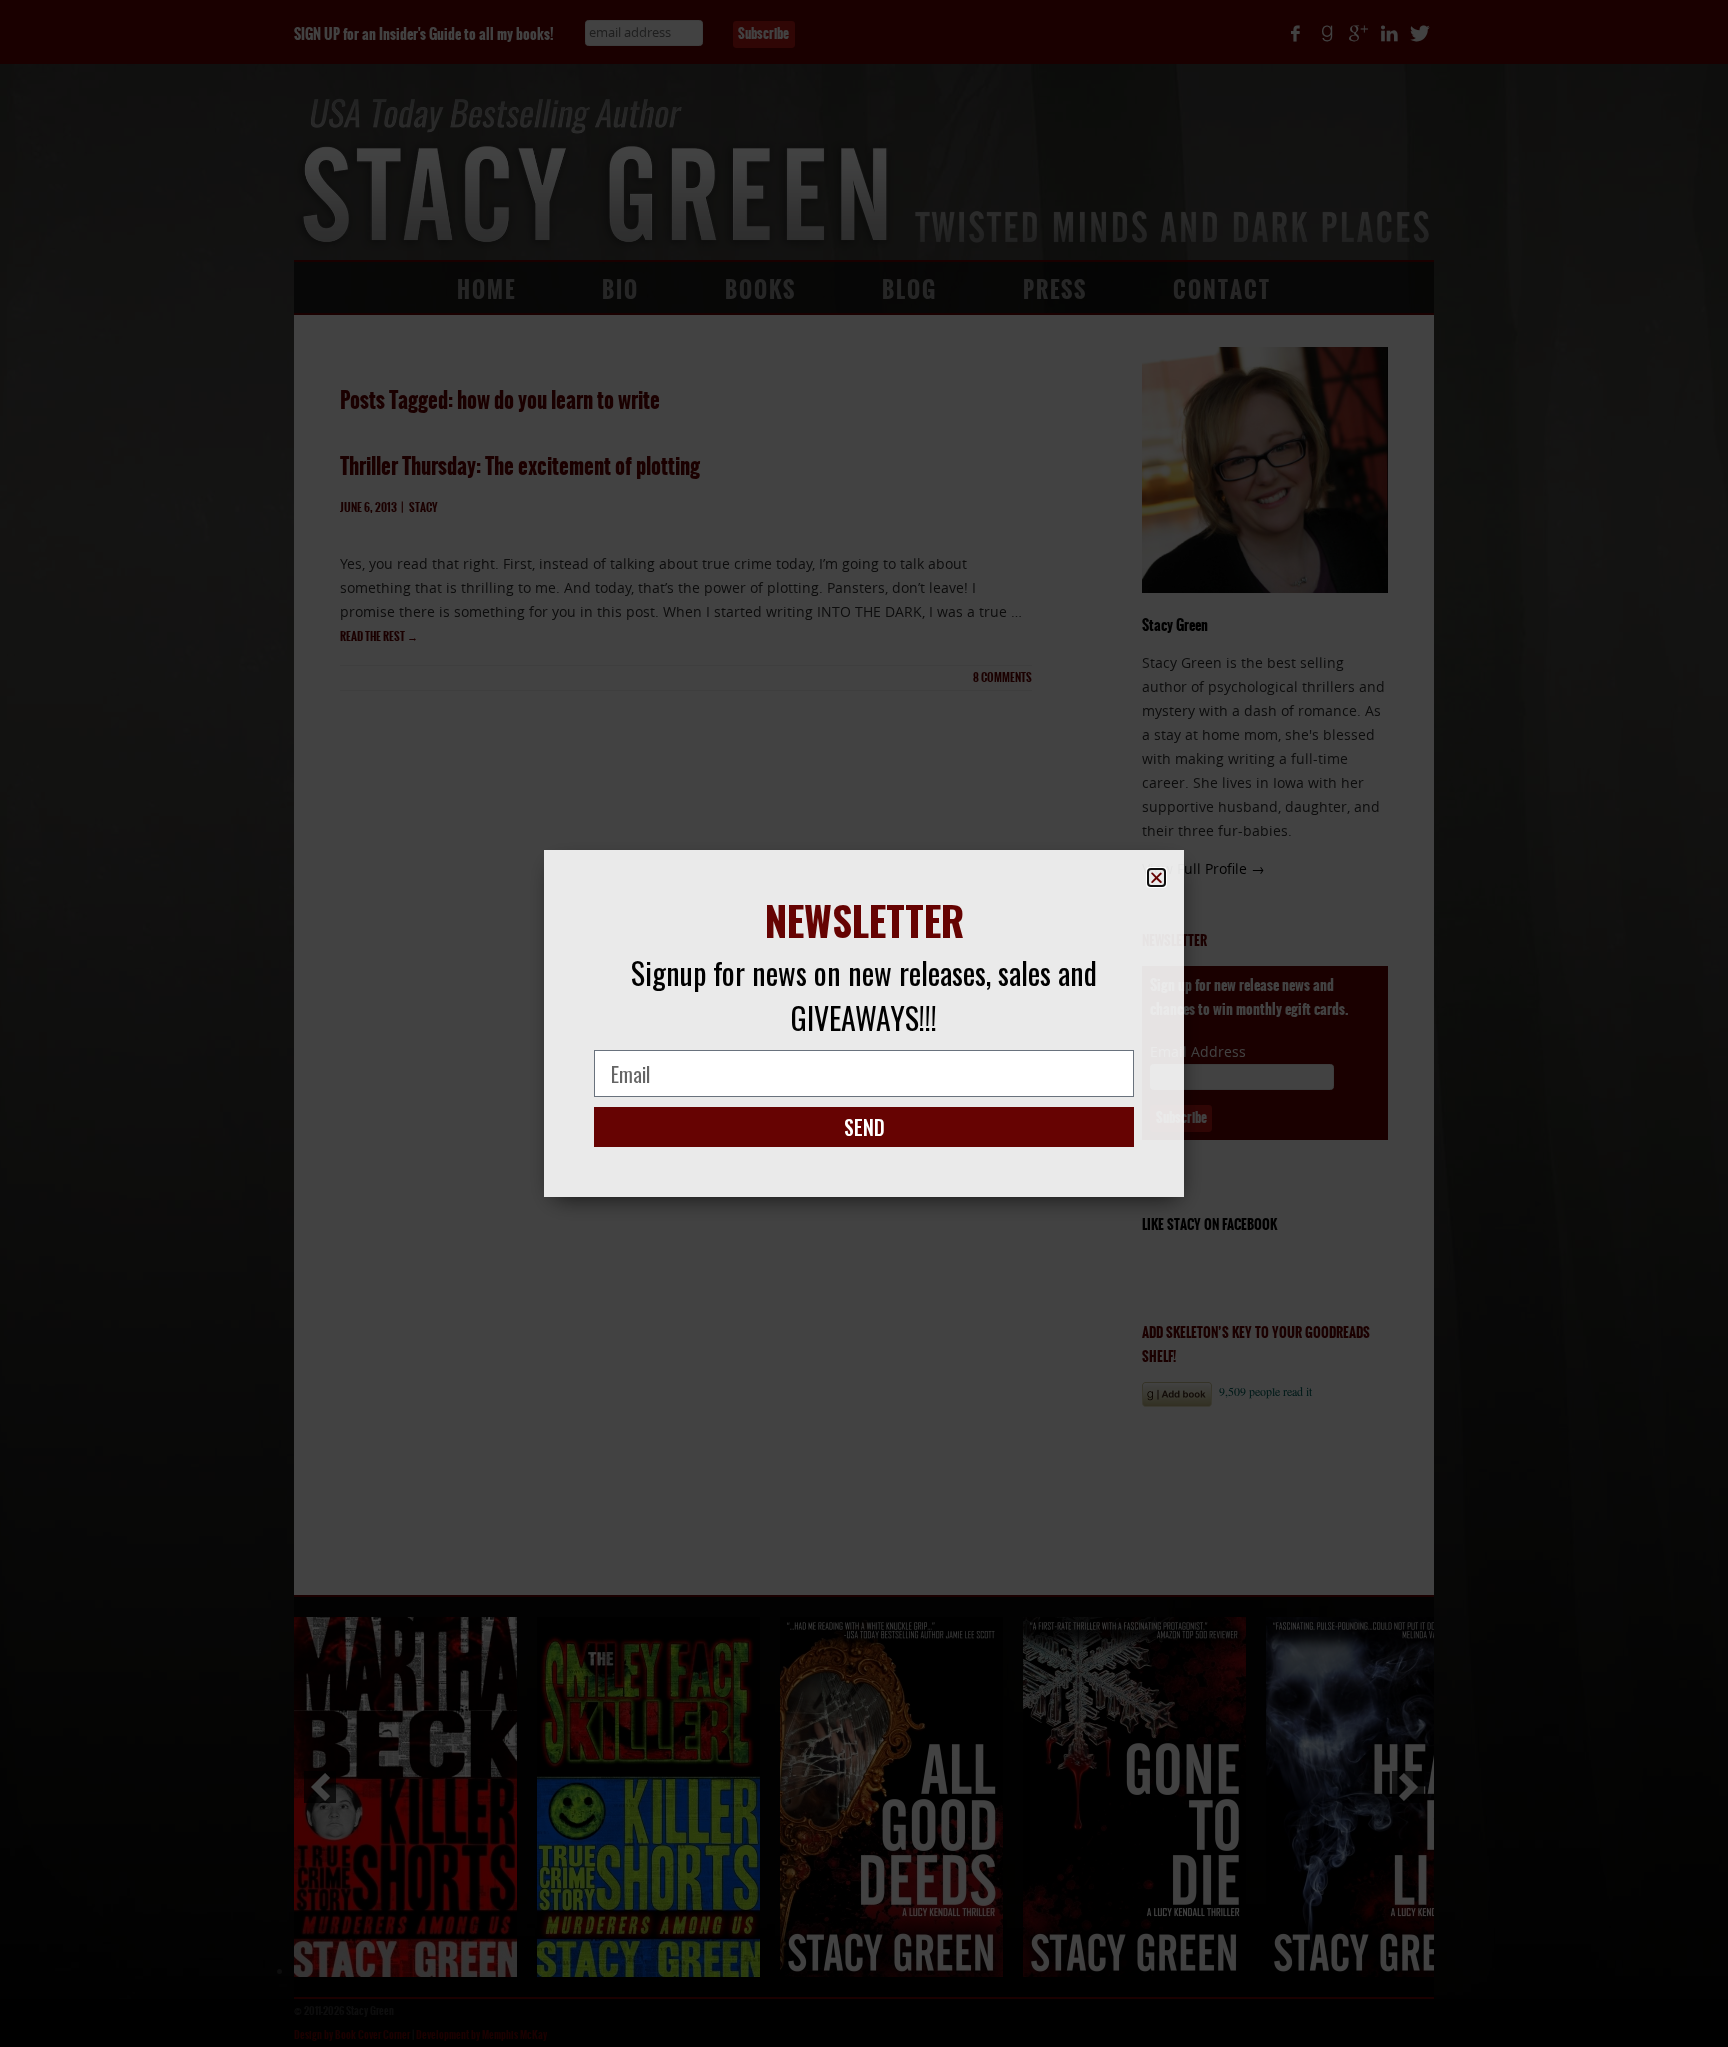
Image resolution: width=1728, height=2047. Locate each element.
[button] (1156, 877)
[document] (864, 1023)
